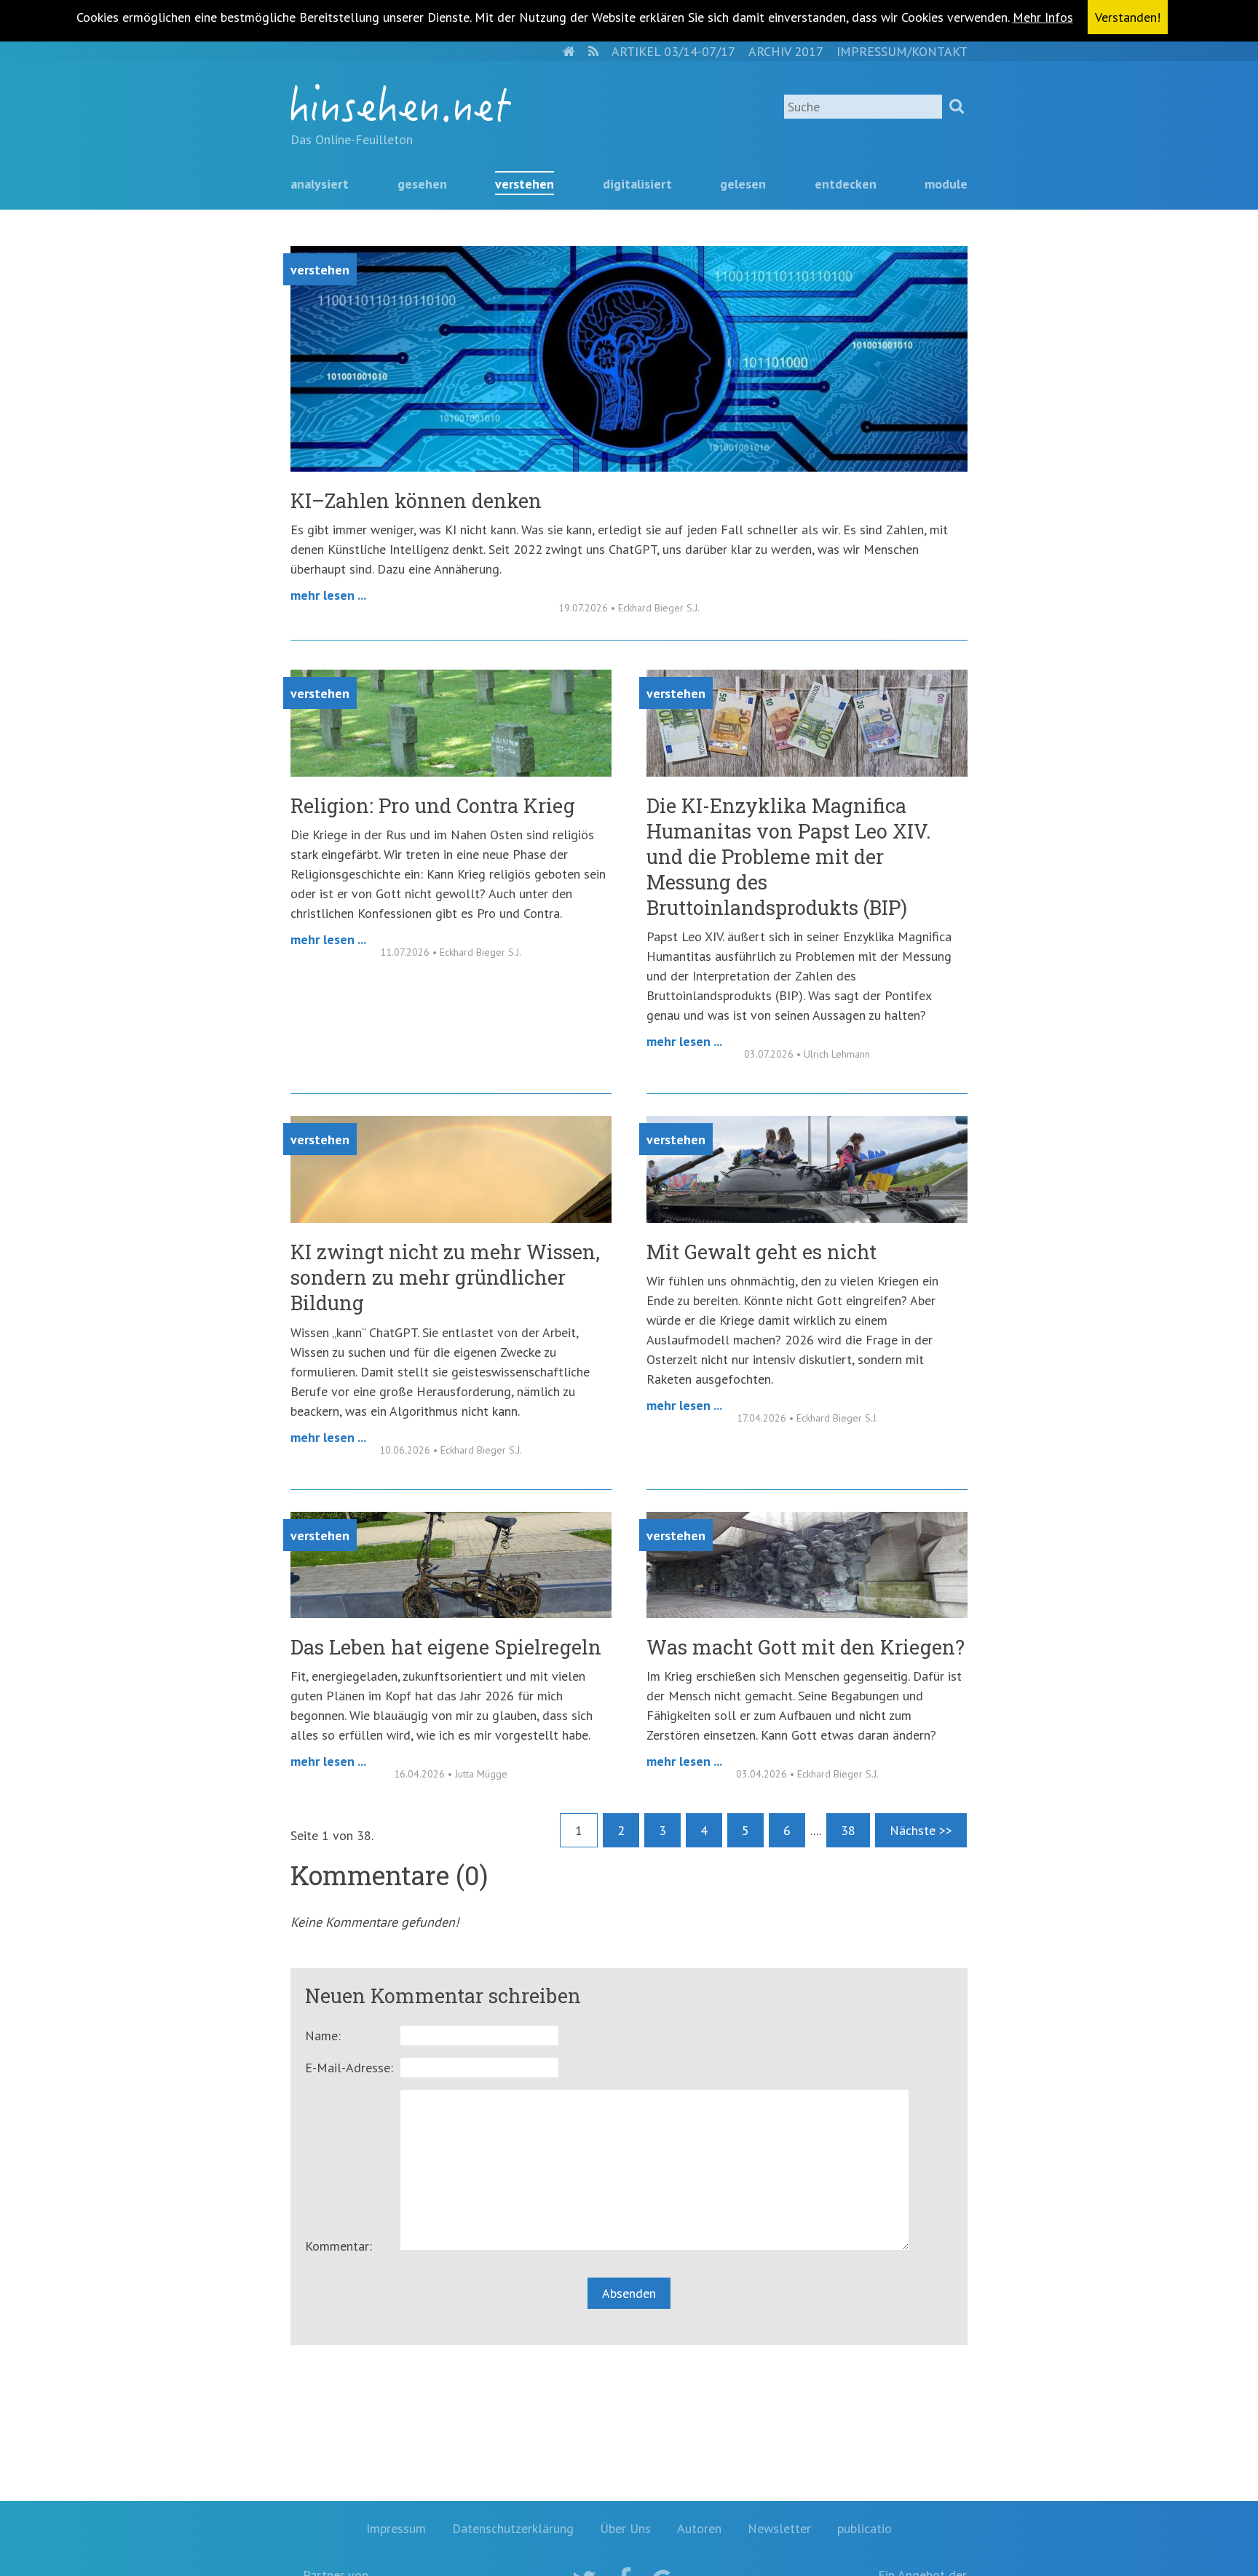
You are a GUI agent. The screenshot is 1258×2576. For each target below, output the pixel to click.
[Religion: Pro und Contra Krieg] (451, 772)
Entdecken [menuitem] (846, 184)
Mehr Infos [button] (1043, 17)
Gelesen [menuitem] (743, 184)
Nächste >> (921, 1830)
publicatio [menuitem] (865, 2528)
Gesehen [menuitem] (422, 184)
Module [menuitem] (946, 184)
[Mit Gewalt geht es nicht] (807, 1218)
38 (848, 1830)
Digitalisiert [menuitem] (637, 184)
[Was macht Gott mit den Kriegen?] (807, 1613)
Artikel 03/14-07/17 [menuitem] (673, 51)
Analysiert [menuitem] (320, 184)
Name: (323, 2036)
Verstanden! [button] (1128, 17)
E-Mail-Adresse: (349, 2068)
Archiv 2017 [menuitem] (786, 51)
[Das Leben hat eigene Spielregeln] (451, 1613)
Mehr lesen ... (328, 595)
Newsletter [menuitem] (779, 2528)
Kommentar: (339, 2246)
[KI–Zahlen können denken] (629, 467)
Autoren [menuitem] (699, 2528)
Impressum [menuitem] (396, 2528)
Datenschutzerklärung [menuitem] (513, 2528)
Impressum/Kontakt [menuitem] (902, 51)
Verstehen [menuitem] (525, 184)
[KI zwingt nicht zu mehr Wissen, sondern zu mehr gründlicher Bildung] (451, 1218)
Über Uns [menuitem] (625, 2528)
